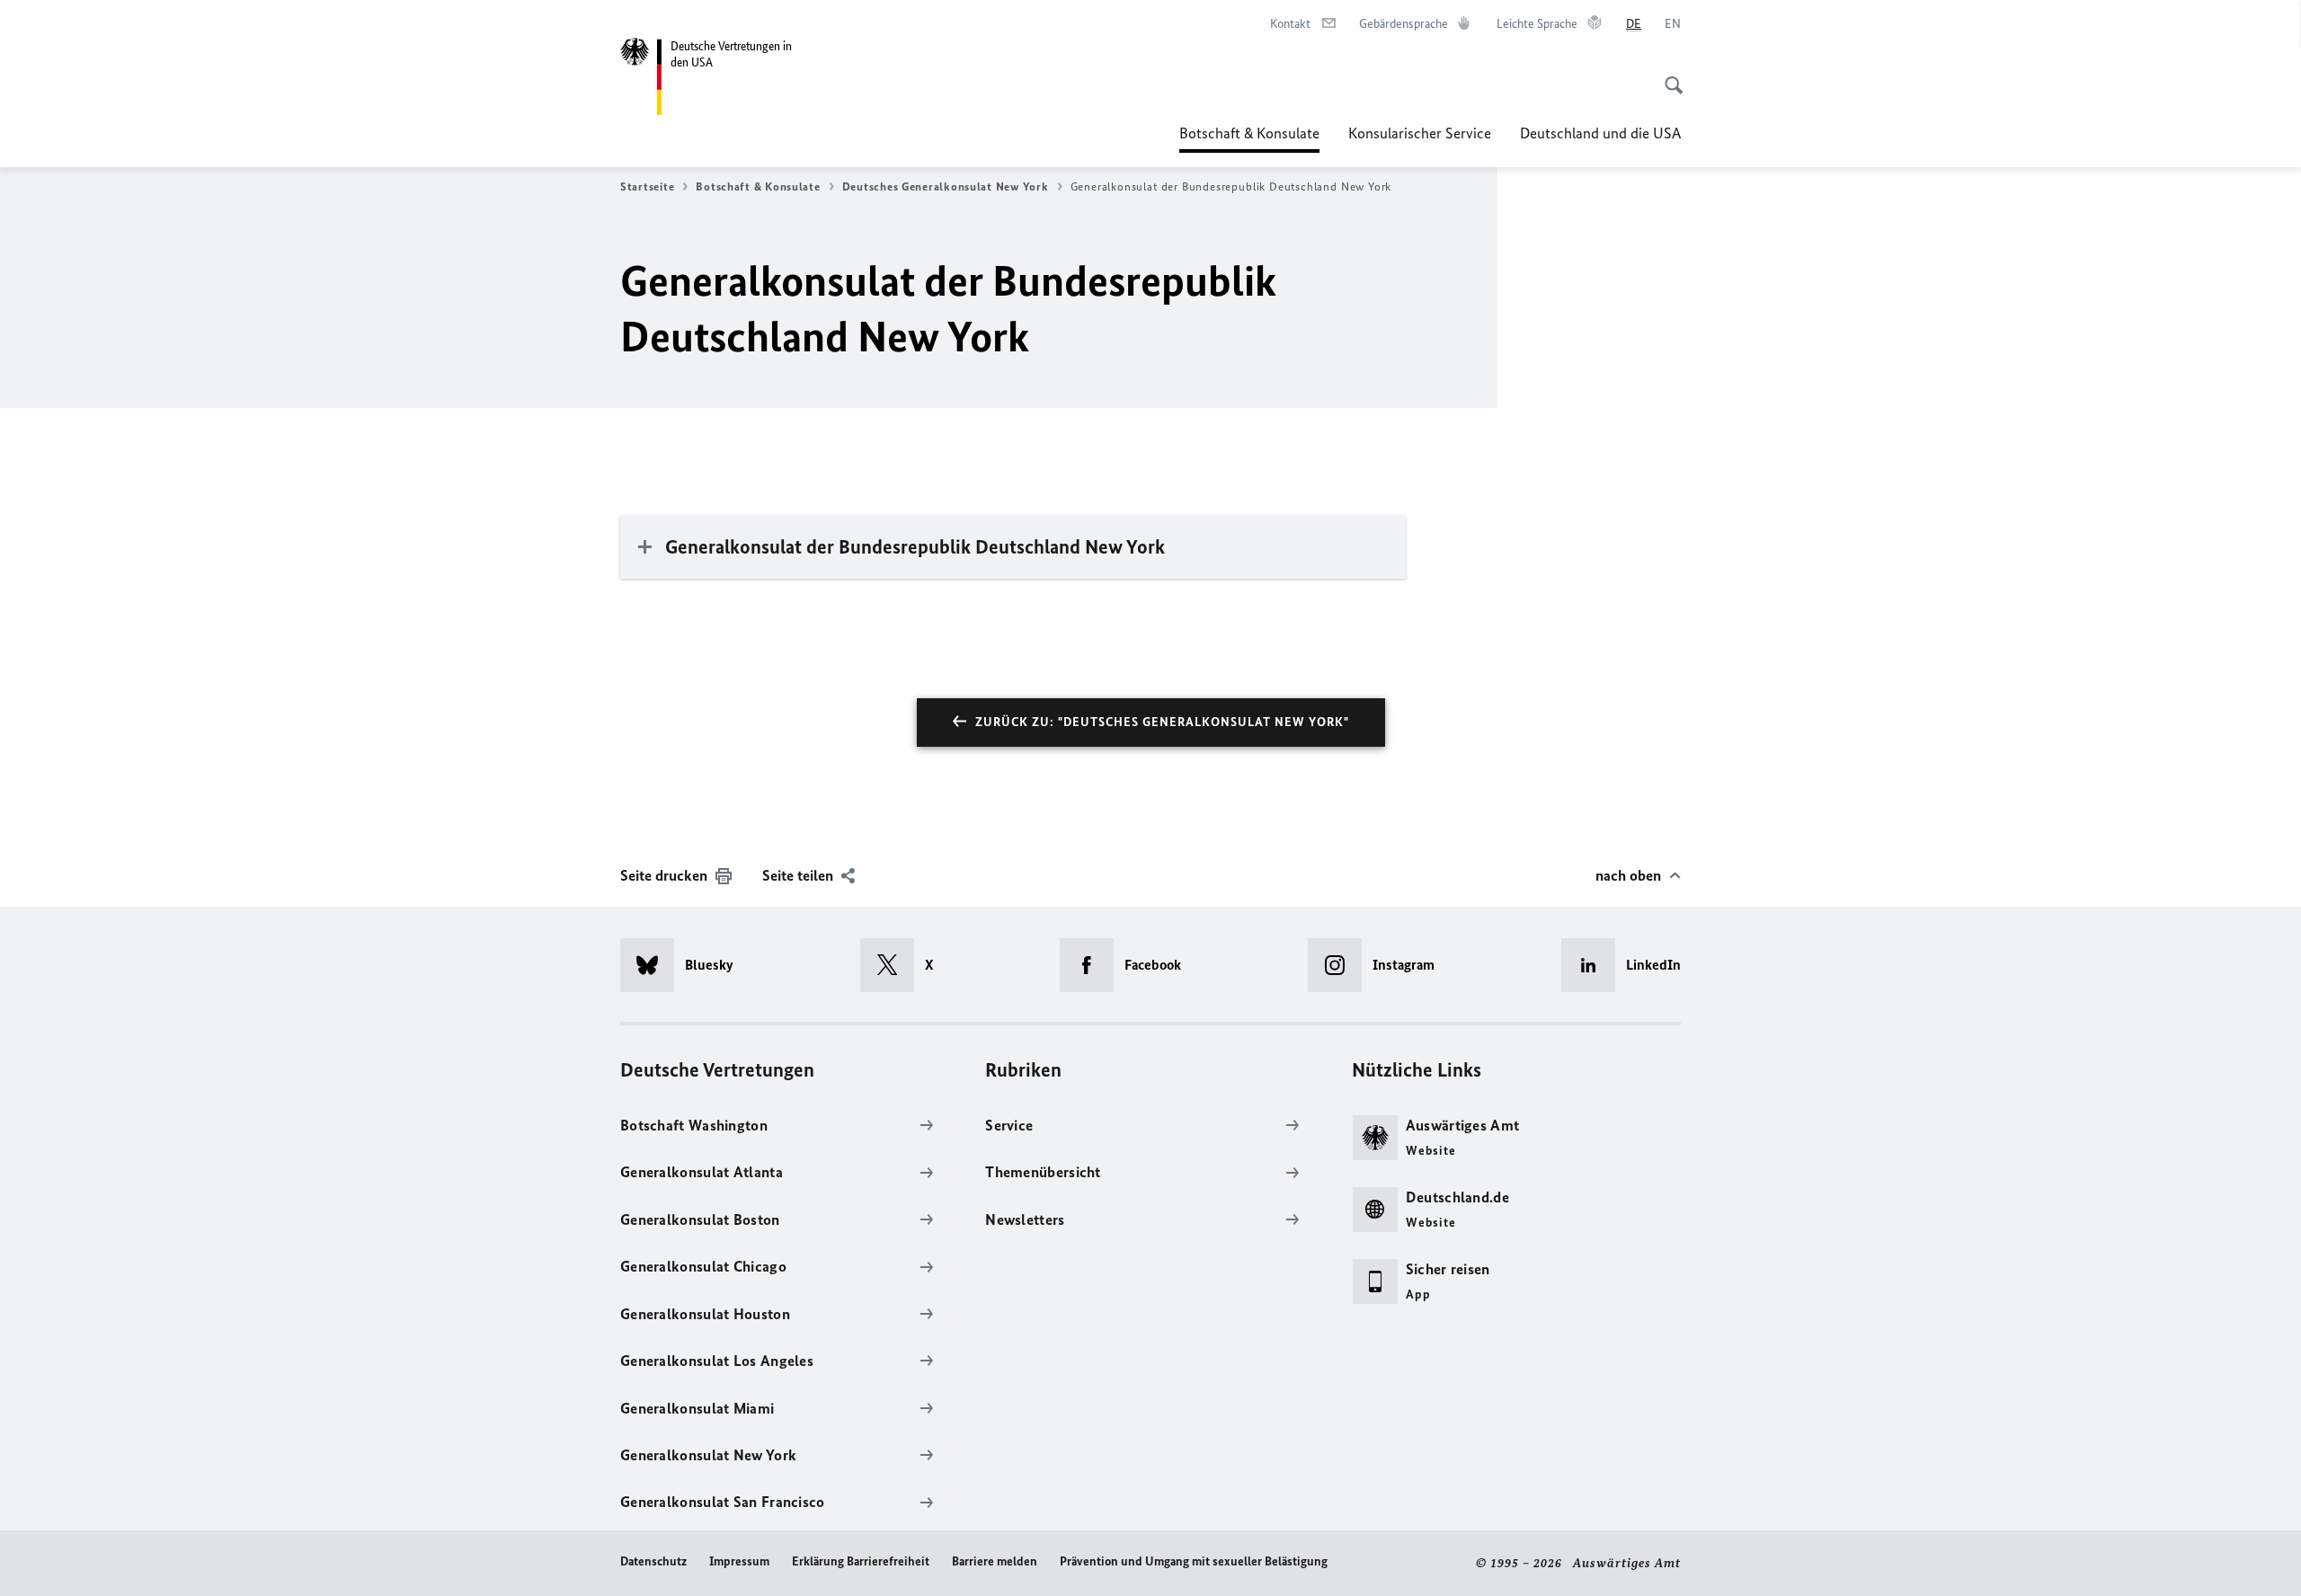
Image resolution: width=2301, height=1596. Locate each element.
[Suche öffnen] (1668, 75)
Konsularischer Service (1420, 133)
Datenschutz (653, 1561)
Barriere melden (995, 1561)
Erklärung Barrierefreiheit (861, 1561)
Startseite (647, 186)
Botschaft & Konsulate (1249, 138)
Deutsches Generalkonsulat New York (946, 186)
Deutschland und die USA (1600, 133)
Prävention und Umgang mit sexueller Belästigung (1194, 1561)
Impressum (739, 1561)
